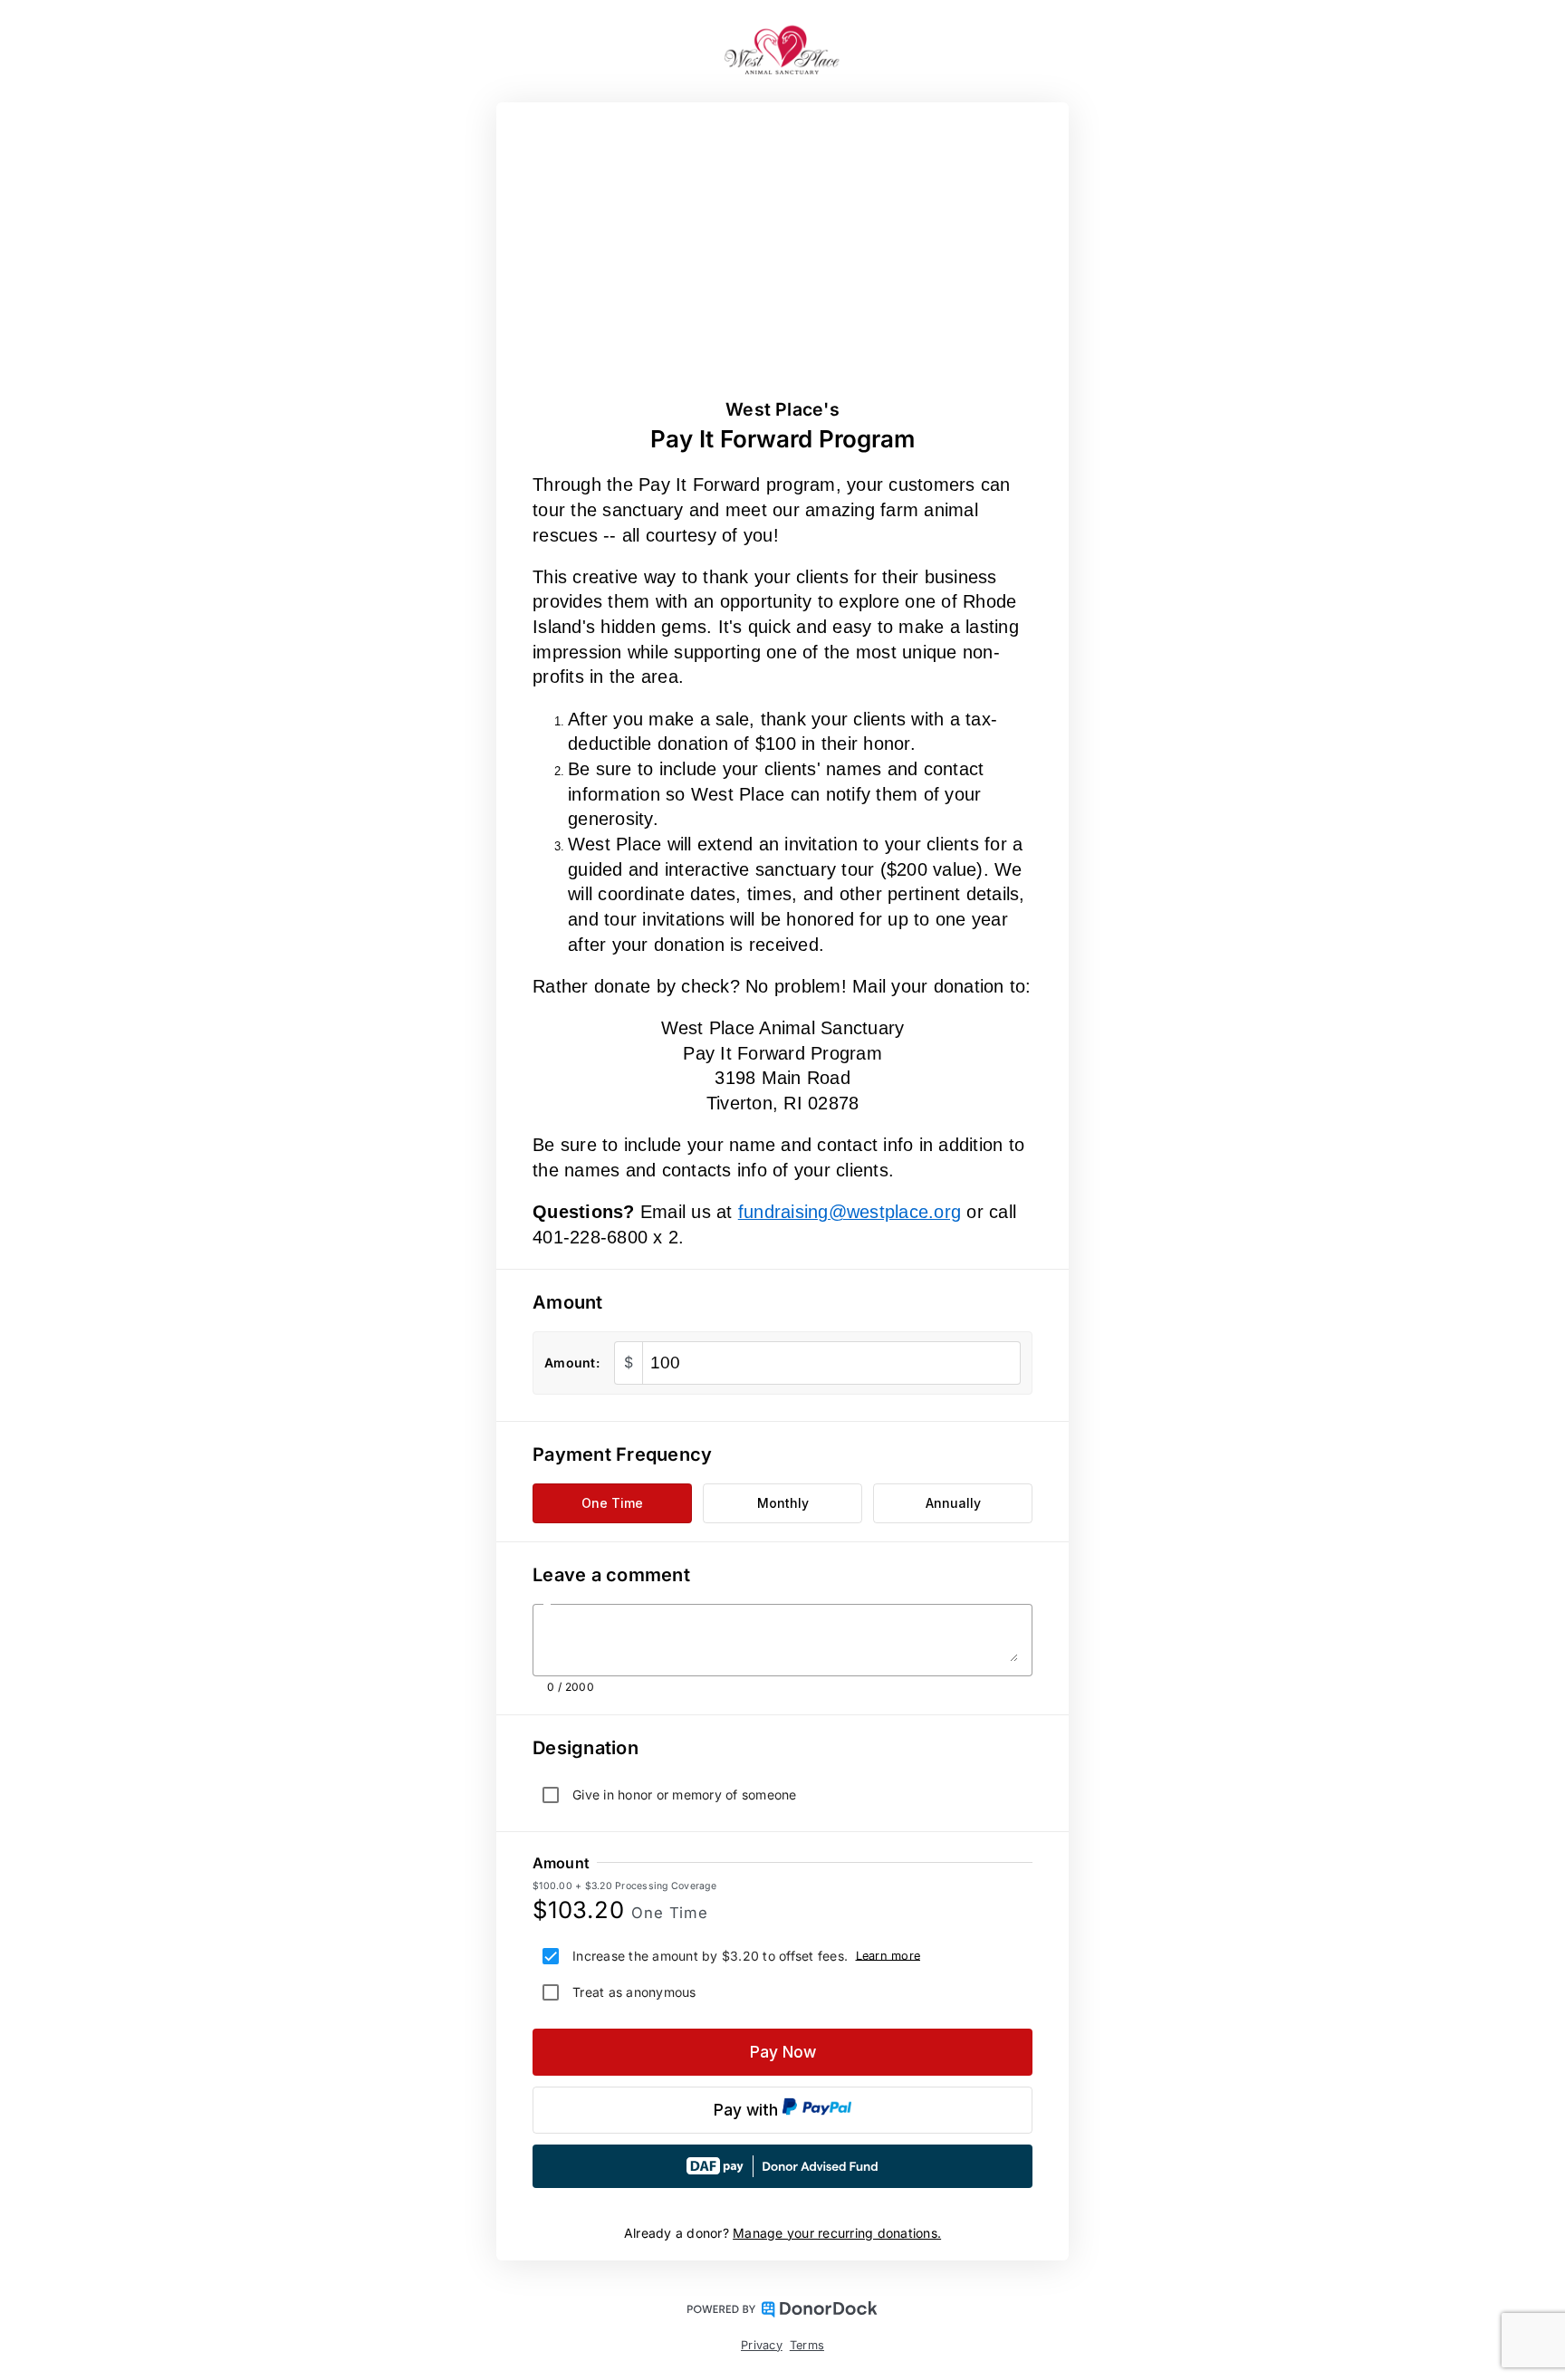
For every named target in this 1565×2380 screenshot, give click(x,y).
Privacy (762, 2345)
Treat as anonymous (634, 1992)
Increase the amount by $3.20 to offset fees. (710, 1956)
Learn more (888, 1955)
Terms (807, 2345)
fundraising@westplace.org (850, 1212)
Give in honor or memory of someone (685, 1795)
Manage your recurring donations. (837, 2233)
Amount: (572, 1363)
